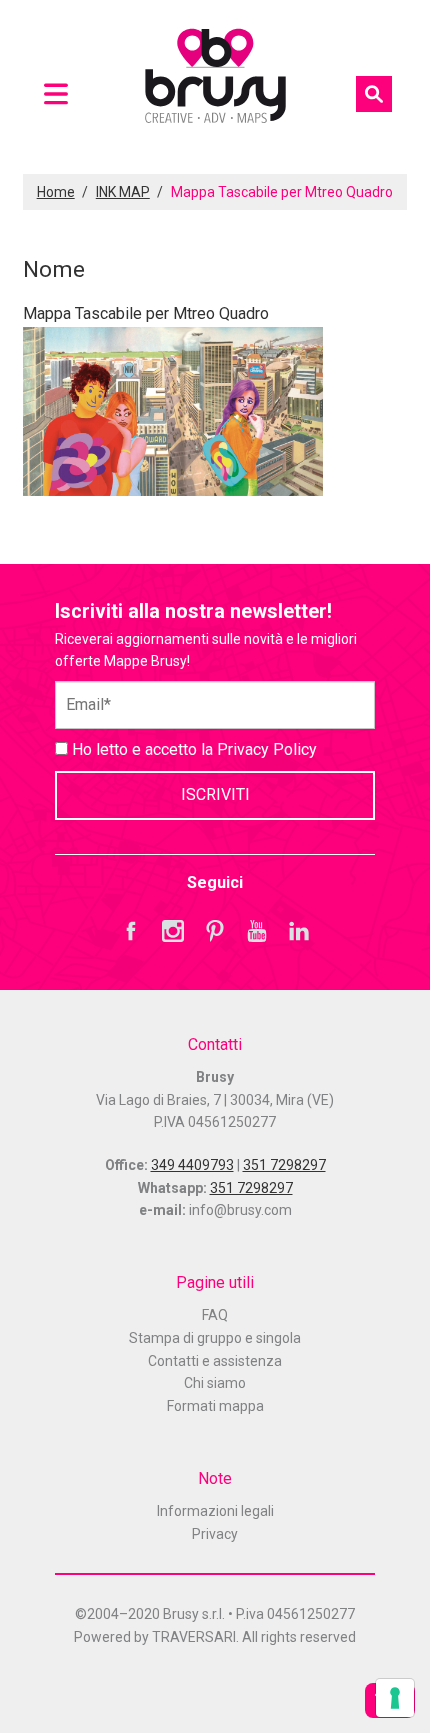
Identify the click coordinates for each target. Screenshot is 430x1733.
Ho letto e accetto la (192, 749)
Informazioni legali (215, 1511)
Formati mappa (215, 1406)
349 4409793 (192, 1165)
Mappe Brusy (215, 78)
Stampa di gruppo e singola (215, 1338)
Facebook (131, 931)
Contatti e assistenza (215, 1361)
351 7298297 (284, 1165)
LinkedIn (299, 931)
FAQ (215, 1315)
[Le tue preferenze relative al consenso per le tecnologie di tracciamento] (395, 1698)
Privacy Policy (267, 749)
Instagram (173, 931)
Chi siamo (215, 1383)
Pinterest (215, 931)
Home (56, 192)
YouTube (257, 931)
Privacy (215, 1534)
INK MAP (123, 192)
